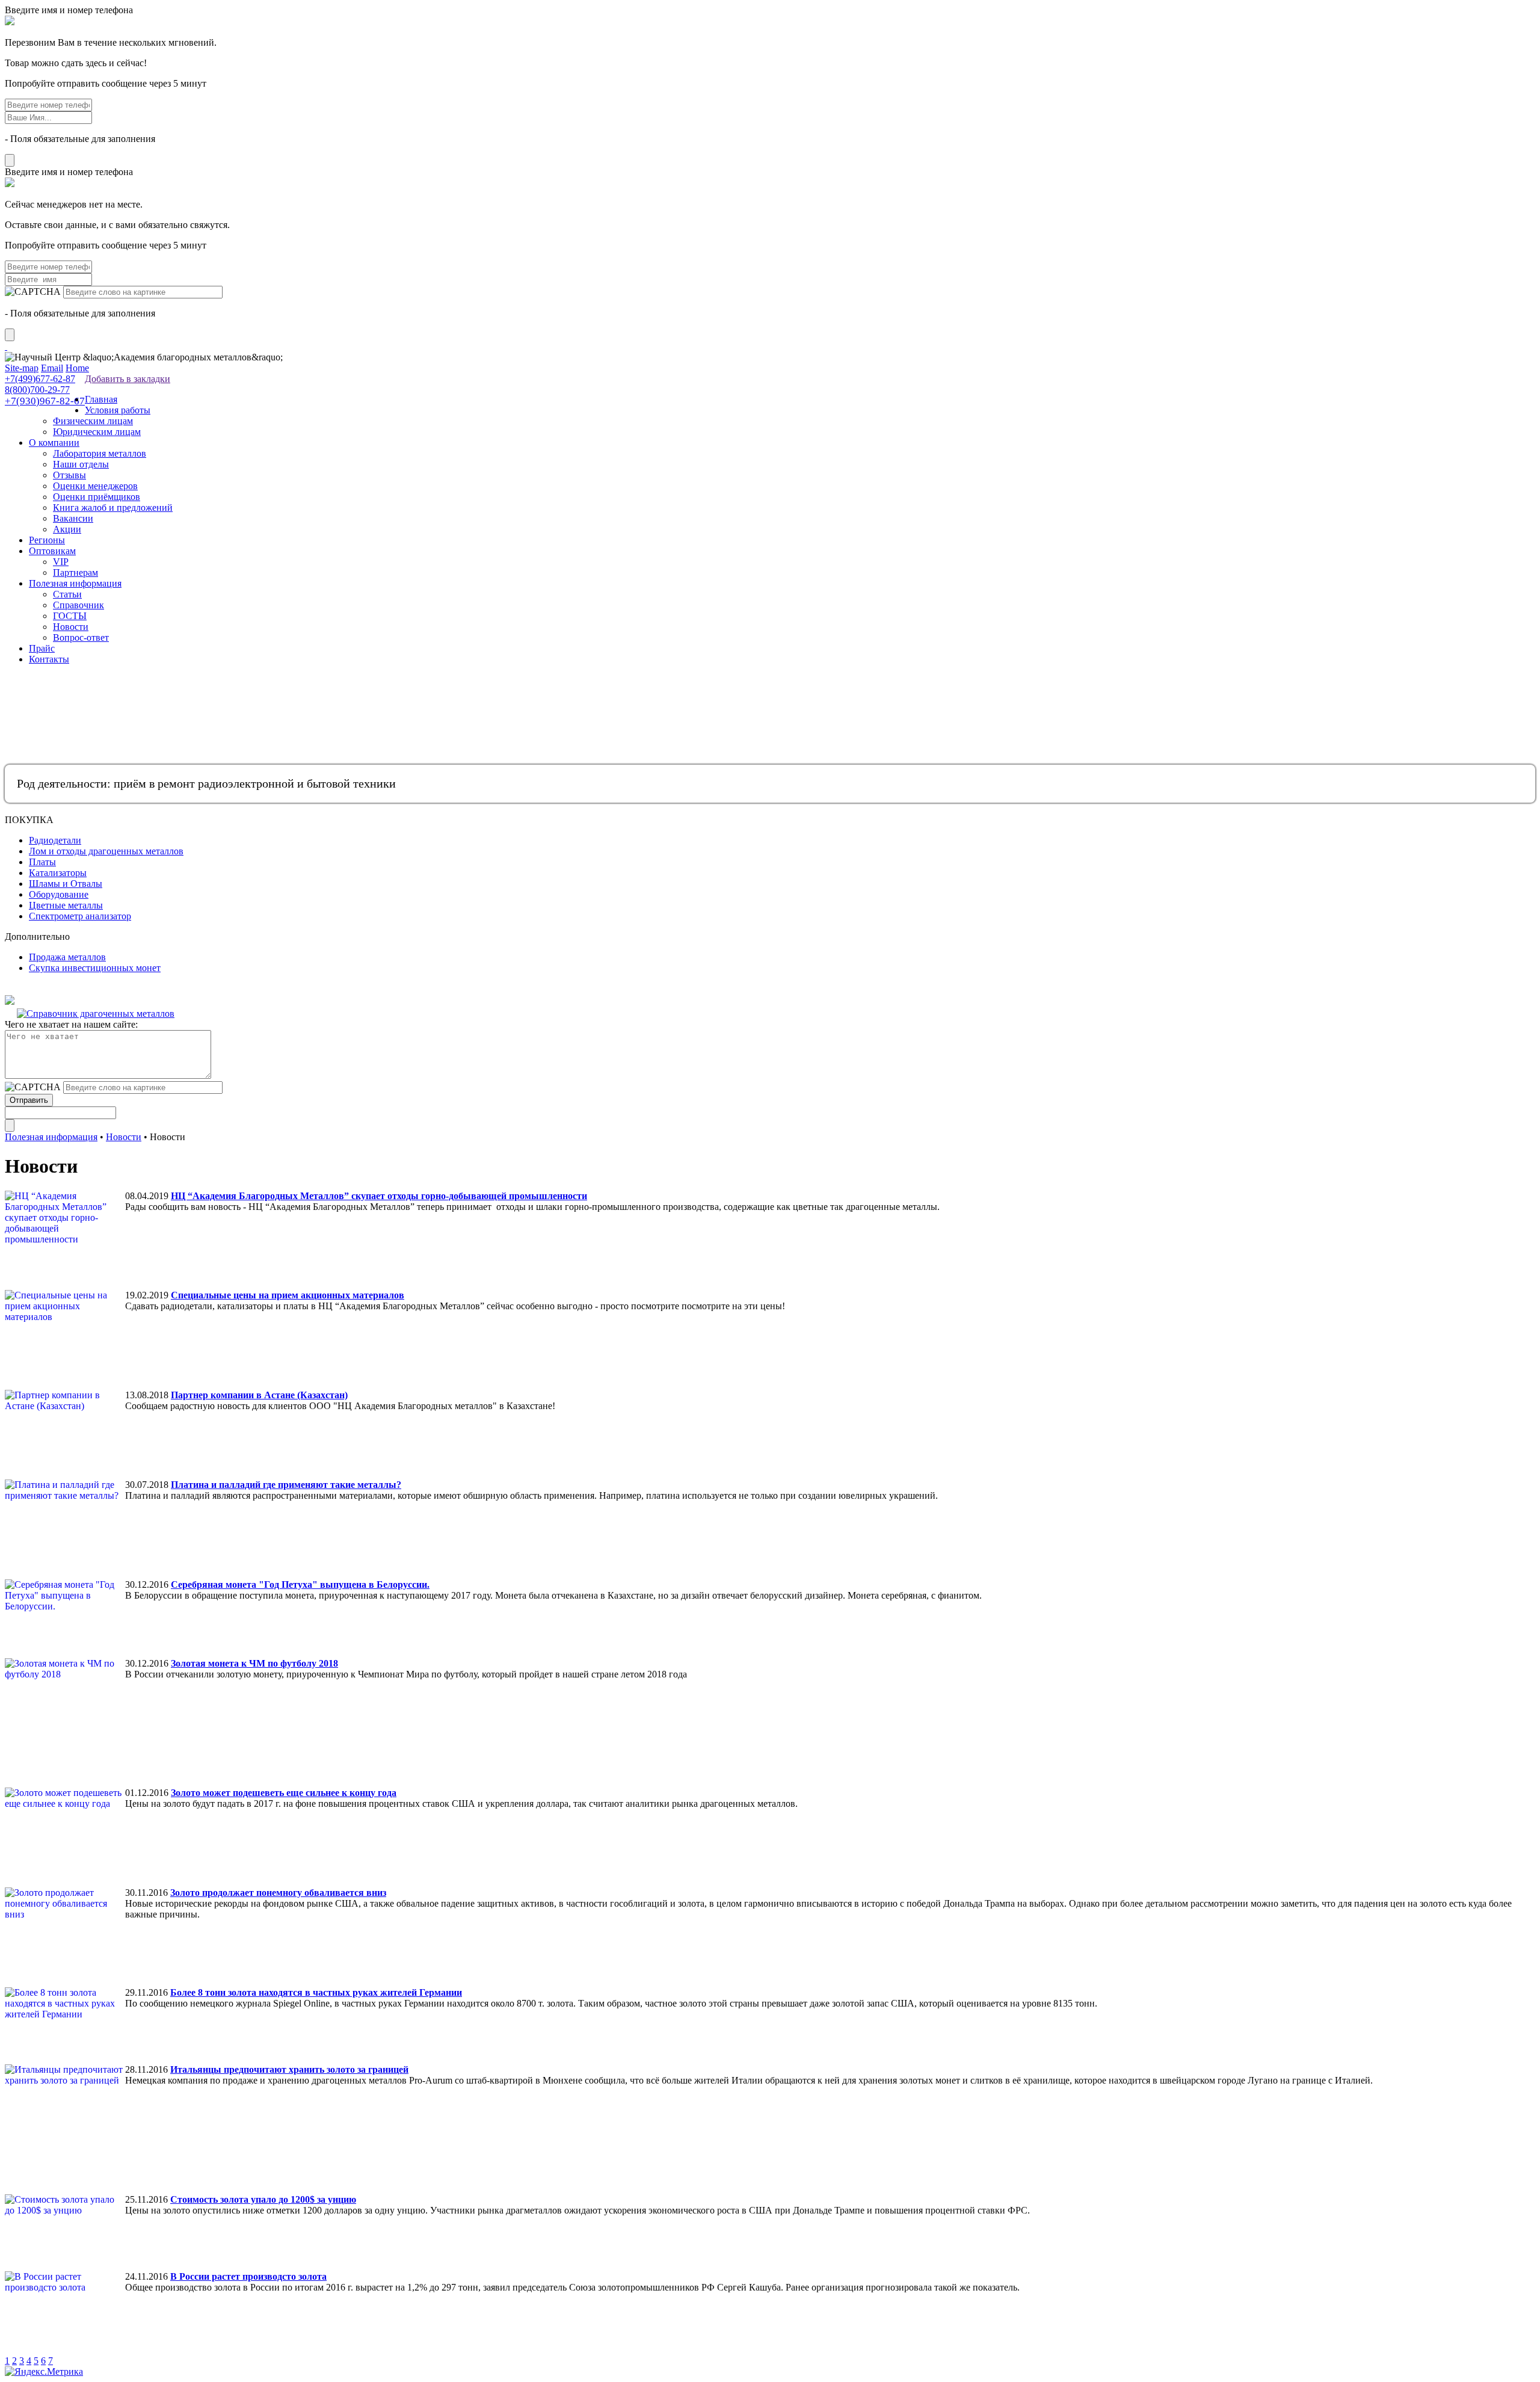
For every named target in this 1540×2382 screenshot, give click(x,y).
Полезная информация (75, 583)
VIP (61, 562)
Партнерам (75, 572)
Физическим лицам (93, 421)
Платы (42, 862)
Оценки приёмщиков (97, 497)
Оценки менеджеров (95, 486)
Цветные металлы (66, 905)
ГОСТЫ (70, 616)
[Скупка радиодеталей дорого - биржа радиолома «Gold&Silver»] (6, 346)
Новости (71, 627)
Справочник (79, 605)
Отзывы (69, 475)
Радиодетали (55, 840)
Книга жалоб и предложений (113, 508)
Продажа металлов (67, 957)
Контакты (49, 659)
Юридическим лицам (97, 432)
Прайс (42, 648)
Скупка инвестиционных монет (95, 968)
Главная (101, 399)
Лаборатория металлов (100, 453)
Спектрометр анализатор (80, 916)
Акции (67, 529)
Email (52, 368)
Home (77, 368)
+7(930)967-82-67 (45, 401)
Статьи (67, 594)
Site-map (22, 368)
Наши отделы (81, 464)
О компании (54, 443)
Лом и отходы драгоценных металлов (106, 851)
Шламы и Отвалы (66, 884)
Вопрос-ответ (81, 637)
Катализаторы (58, 873)
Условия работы (118, 410)
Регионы (47, 540)
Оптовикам (52, 551)
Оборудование (59, 894)
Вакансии (73, 518)
